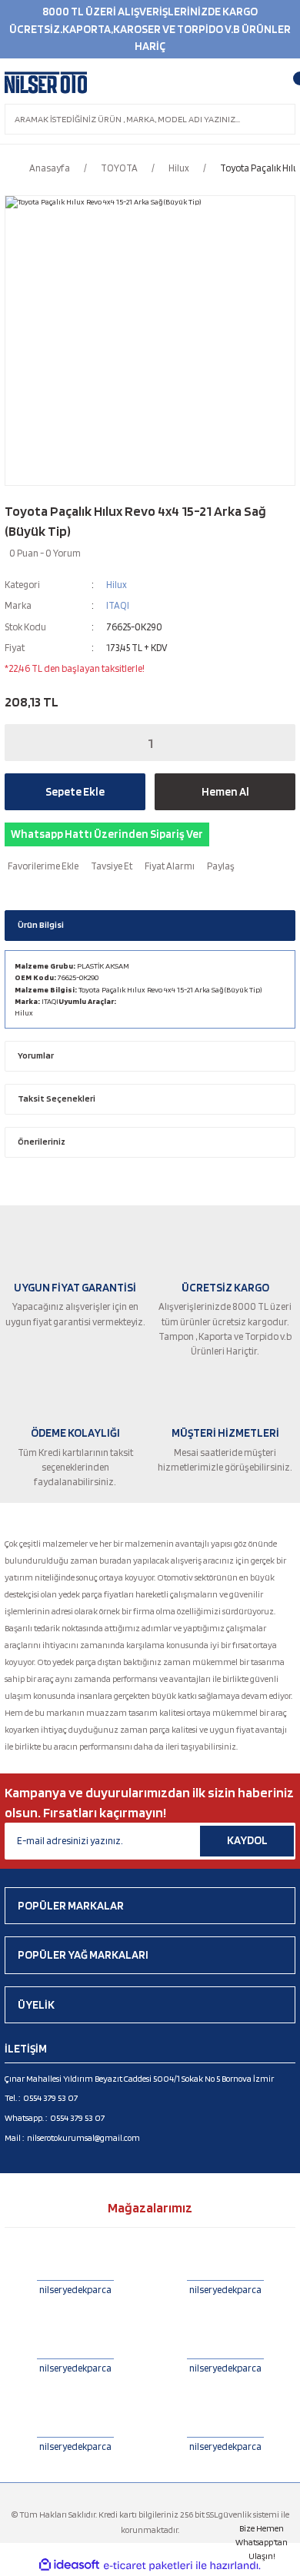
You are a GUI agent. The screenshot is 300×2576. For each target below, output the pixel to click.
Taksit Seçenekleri (57, 1099)
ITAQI (118, 605)
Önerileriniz (42, 1142)
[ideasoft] (69, 2565)
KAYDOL (247, 1840)
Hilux (117, 585)
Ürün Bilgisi (41, 925)
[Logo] (46, 83)
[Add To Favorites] (42, 866)
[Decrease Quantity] (27, 743)
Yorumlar (36, 1055)
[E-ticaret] (148, 2566)
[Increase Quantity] (273, 743)
